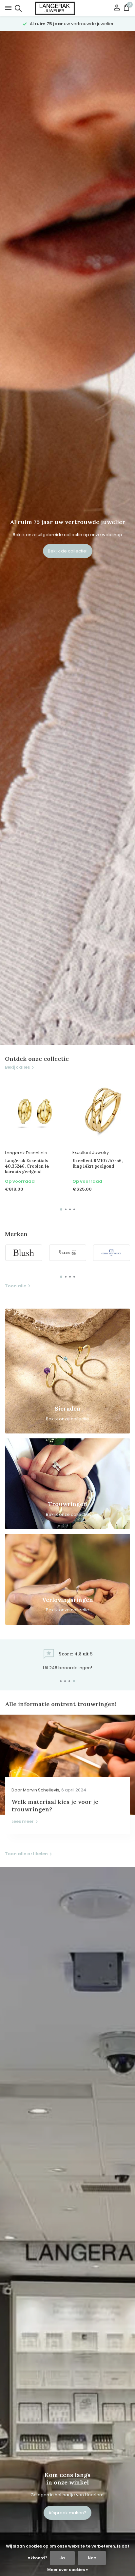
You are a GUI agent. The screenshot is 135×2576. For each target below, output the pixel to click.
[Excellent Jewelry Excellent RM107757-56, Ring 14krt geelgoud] (101, 1111)
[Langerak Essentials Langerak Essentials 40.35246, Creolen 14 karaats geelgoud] (34, 1111)
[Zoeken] (17, 8)
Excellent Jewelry (91, 1152)
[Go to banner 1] (67, 1371)
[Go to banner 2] (67, 1484)
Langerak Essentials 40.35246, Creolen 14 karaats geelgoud (27, 1166)
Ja (62, 2558)
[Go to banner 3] (67, 1579)
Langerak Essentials (26, 1153)
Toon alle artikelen (26, 1854)
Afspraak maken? (67, 2513)
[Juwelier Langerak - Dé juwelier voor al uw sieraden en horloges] (67, 8)
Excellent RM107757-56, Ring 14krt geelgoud (97, 1164)
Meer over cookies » (67, 2570)
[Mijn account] (117, 8)
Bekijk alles (17, 1067)
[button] (61, 1209)
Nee (92, 2558)
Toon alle (16, 1286)
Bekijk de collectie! (68, 551)
